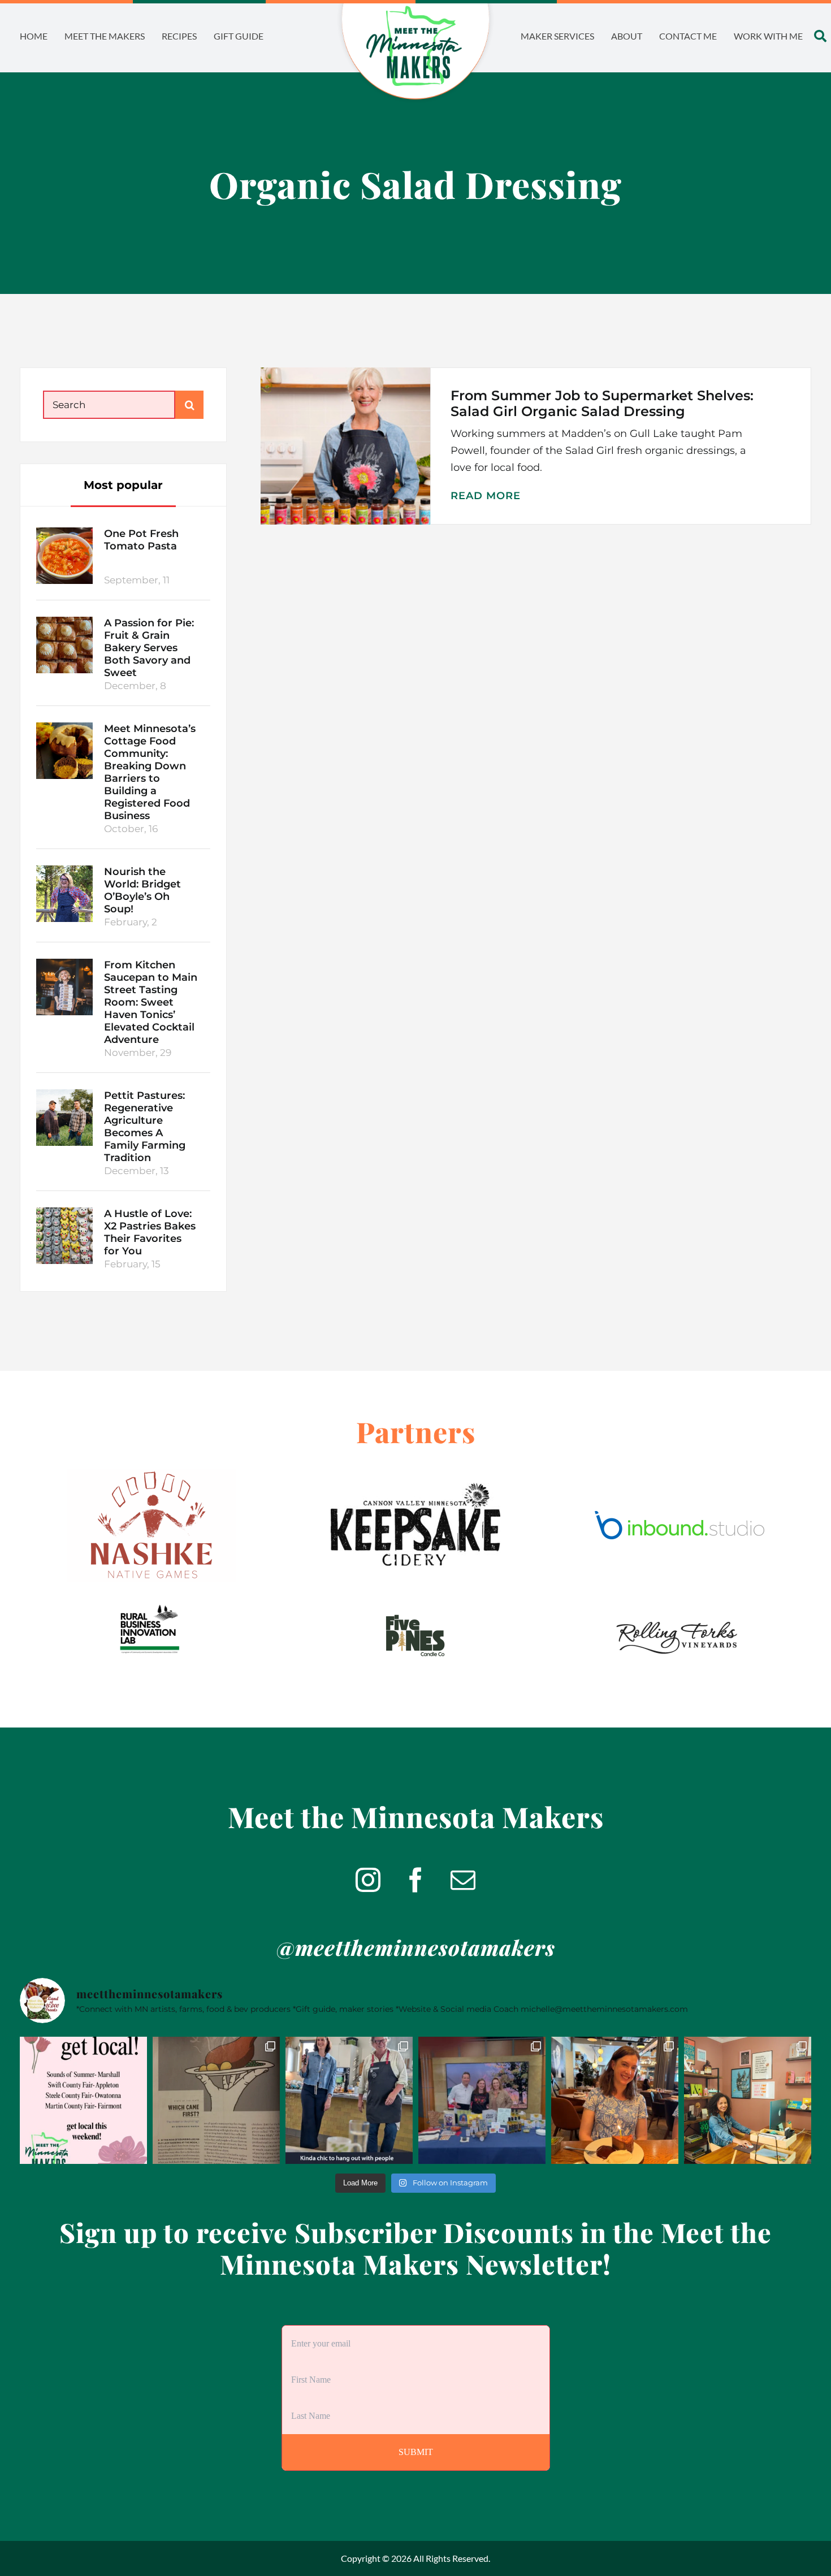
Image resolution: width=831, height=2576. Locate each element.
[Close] (484, 1202)
